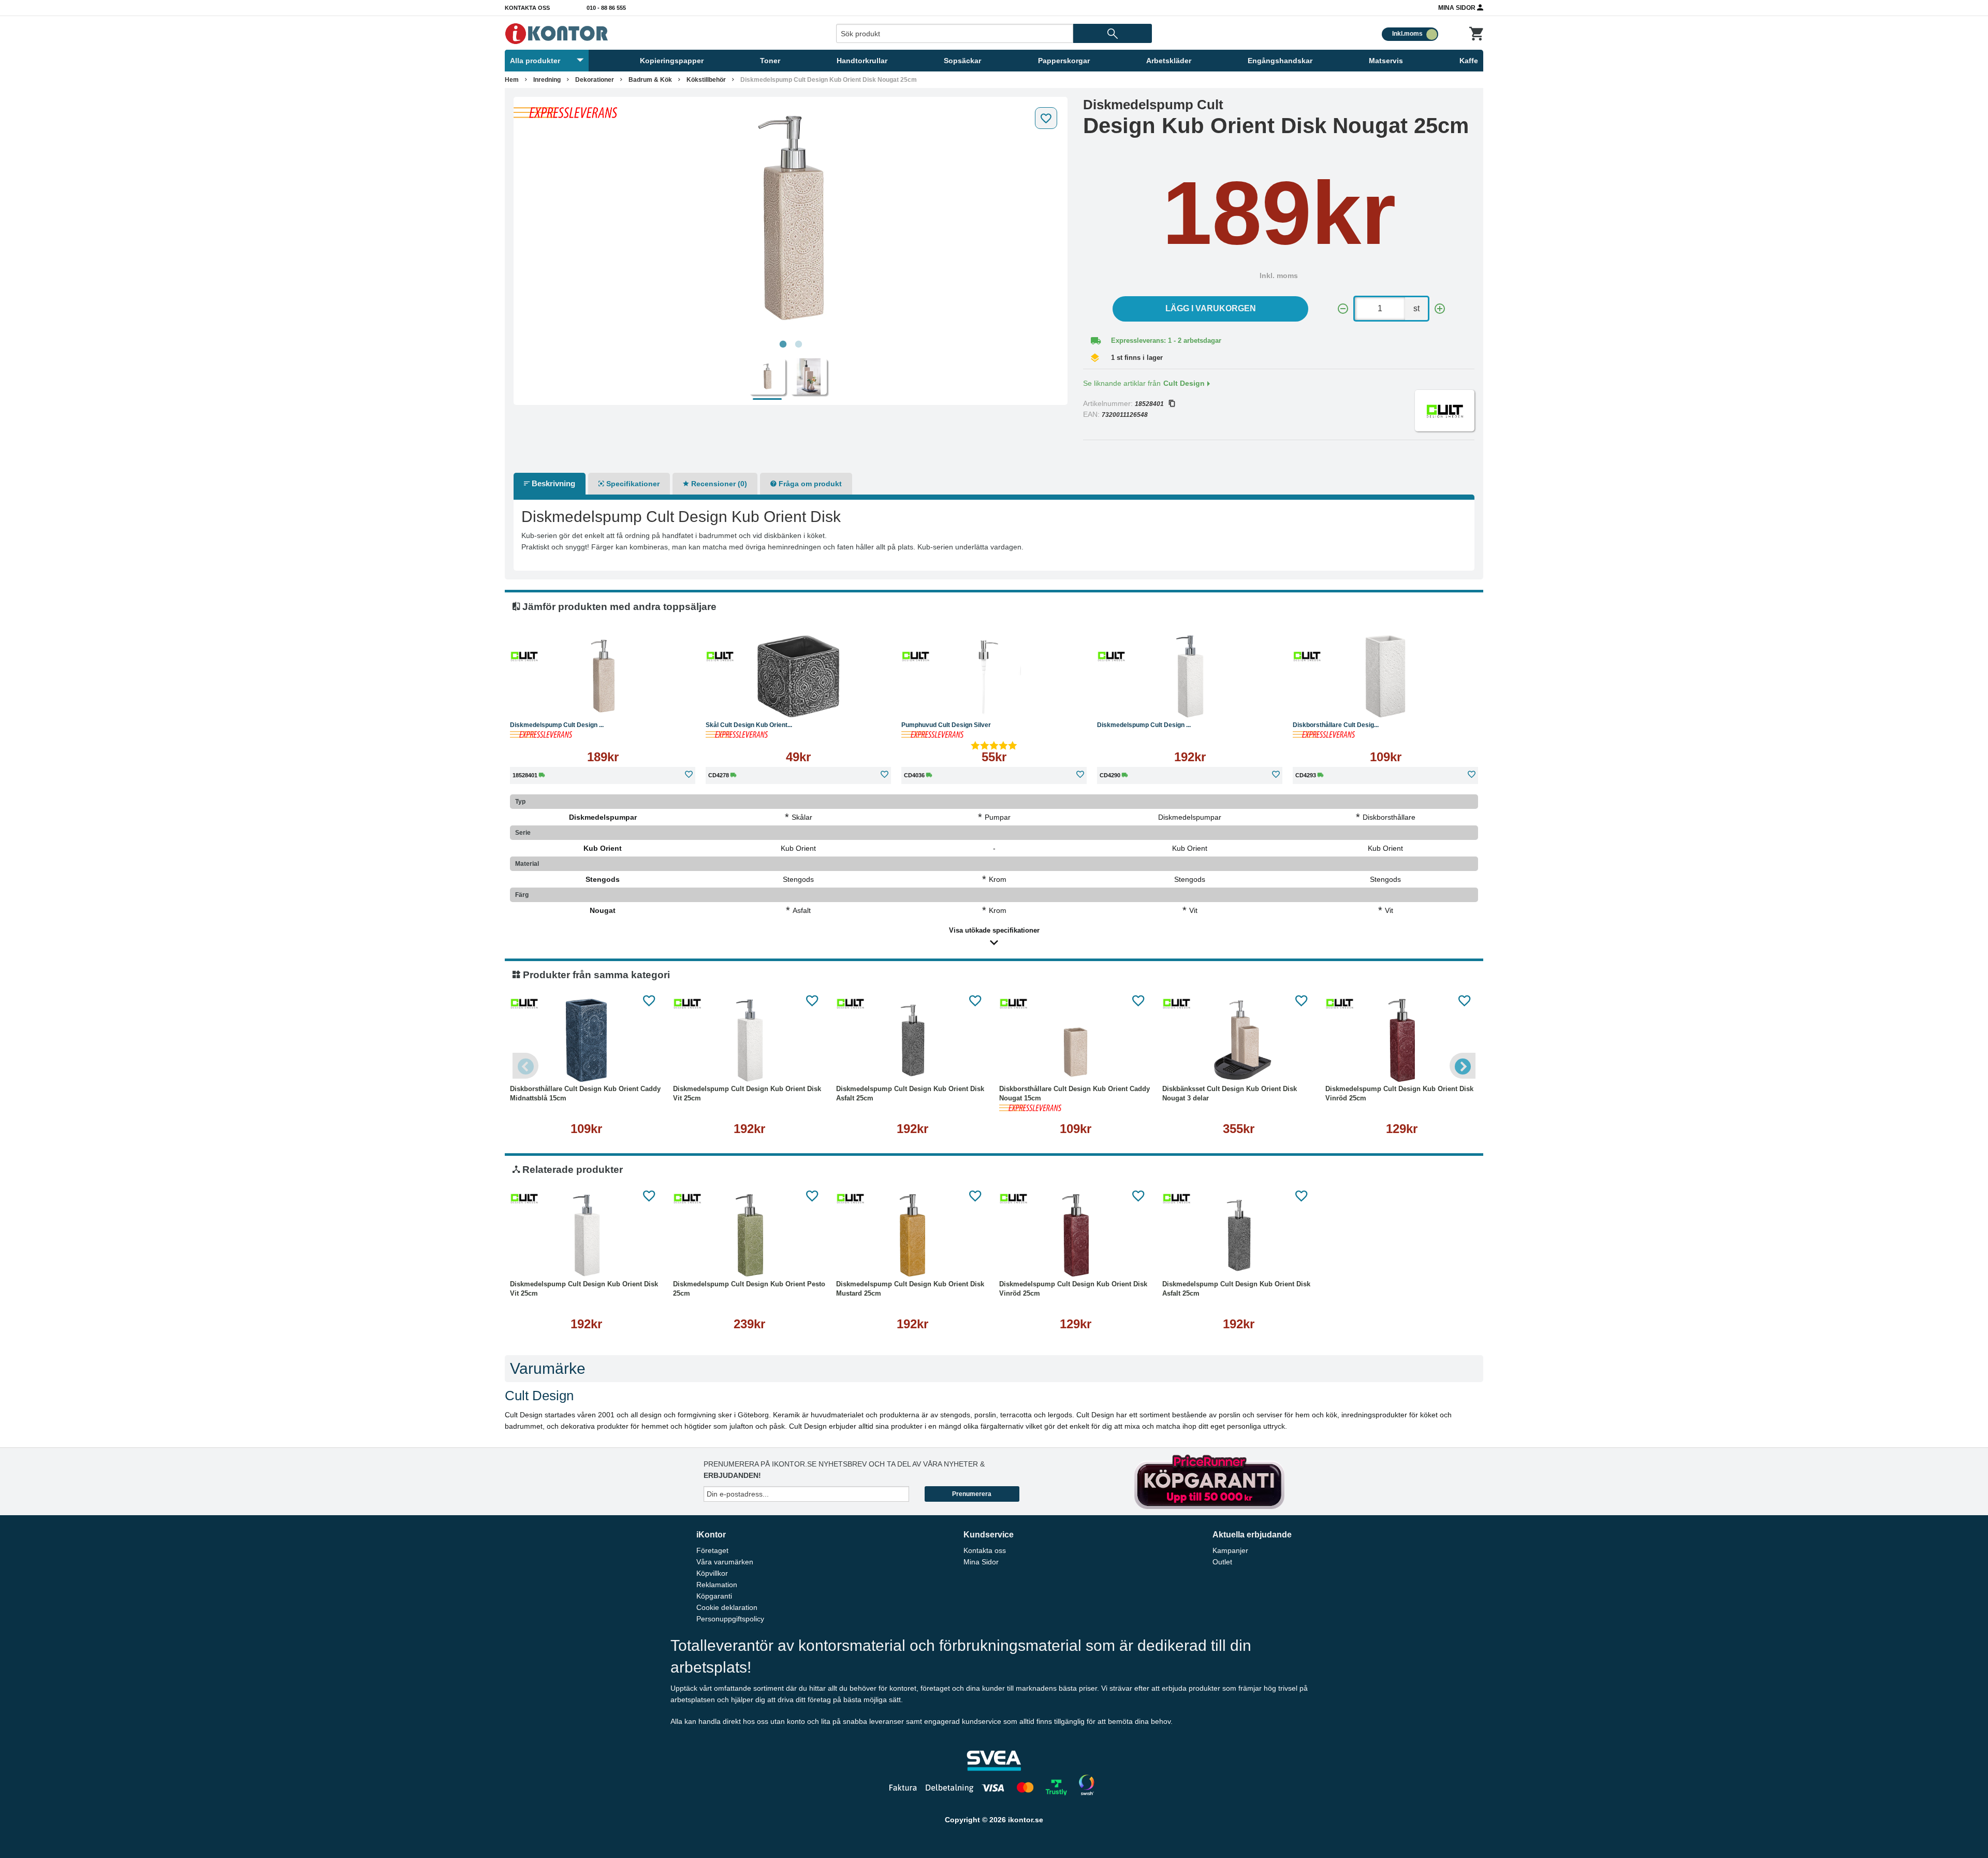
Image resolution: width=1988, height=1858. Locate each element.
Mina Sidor (1458, 8)
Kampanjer (1230, 1550)
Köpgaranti (714, 1596)
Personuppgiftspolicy (730, 1619)
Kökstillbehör (706, 80)
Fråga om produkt (809, 484)
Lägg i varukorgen (1211, 308)
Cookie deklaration (727, 1607)
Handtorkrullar (862, 61)
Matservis (1386, 61)
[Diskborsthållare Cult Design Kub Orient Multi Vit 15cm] (1385, 676)
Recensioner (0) (718, 484)
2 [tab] (798, 344)
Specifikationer (632, 484)
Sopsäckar (962, 61)
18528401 (1149, 404)
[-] (1343, 309)
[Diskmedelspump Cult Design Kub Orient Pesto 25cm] (749, 1236)
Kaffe (1469, 61)
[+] (1440, 309)
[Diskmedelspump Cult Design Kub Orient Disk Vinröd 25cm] (1402, 1040)
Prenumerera (972, 1494)
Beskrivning (552, 483)
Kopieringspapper (672, 61)
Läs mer (655, 701)
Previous (525, 1066)
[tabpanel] (791, 219)
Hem (512, 80)
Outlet (1222, 1562)
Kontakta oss (527, 8)
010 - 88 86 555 (606, 8)
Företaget (712, 1550)
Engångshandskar (1280, 61)
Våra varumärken (725, 1562)
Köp (553, 701)
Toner (770, 61)
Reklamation (717, 1585)
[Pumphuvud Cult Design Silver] (994, 676)
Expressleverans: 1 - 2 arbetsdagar (1166, 340)
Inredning (547, 80)
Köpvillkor (712, 1573)
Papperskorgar (1064, 61)
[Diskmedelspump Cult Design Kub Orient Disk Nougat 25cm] (791, 219)
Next (1463, 1066)
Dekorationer (595, 80)
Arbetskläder (1169, 61)
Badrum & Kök (650, 80)
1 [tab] (783, 344)
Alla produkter (535, 61)
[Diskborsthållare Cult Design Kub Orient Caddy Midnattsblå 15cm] (586, 1040)
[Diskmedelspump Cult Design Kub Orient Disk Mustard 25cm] (912, 1236)
